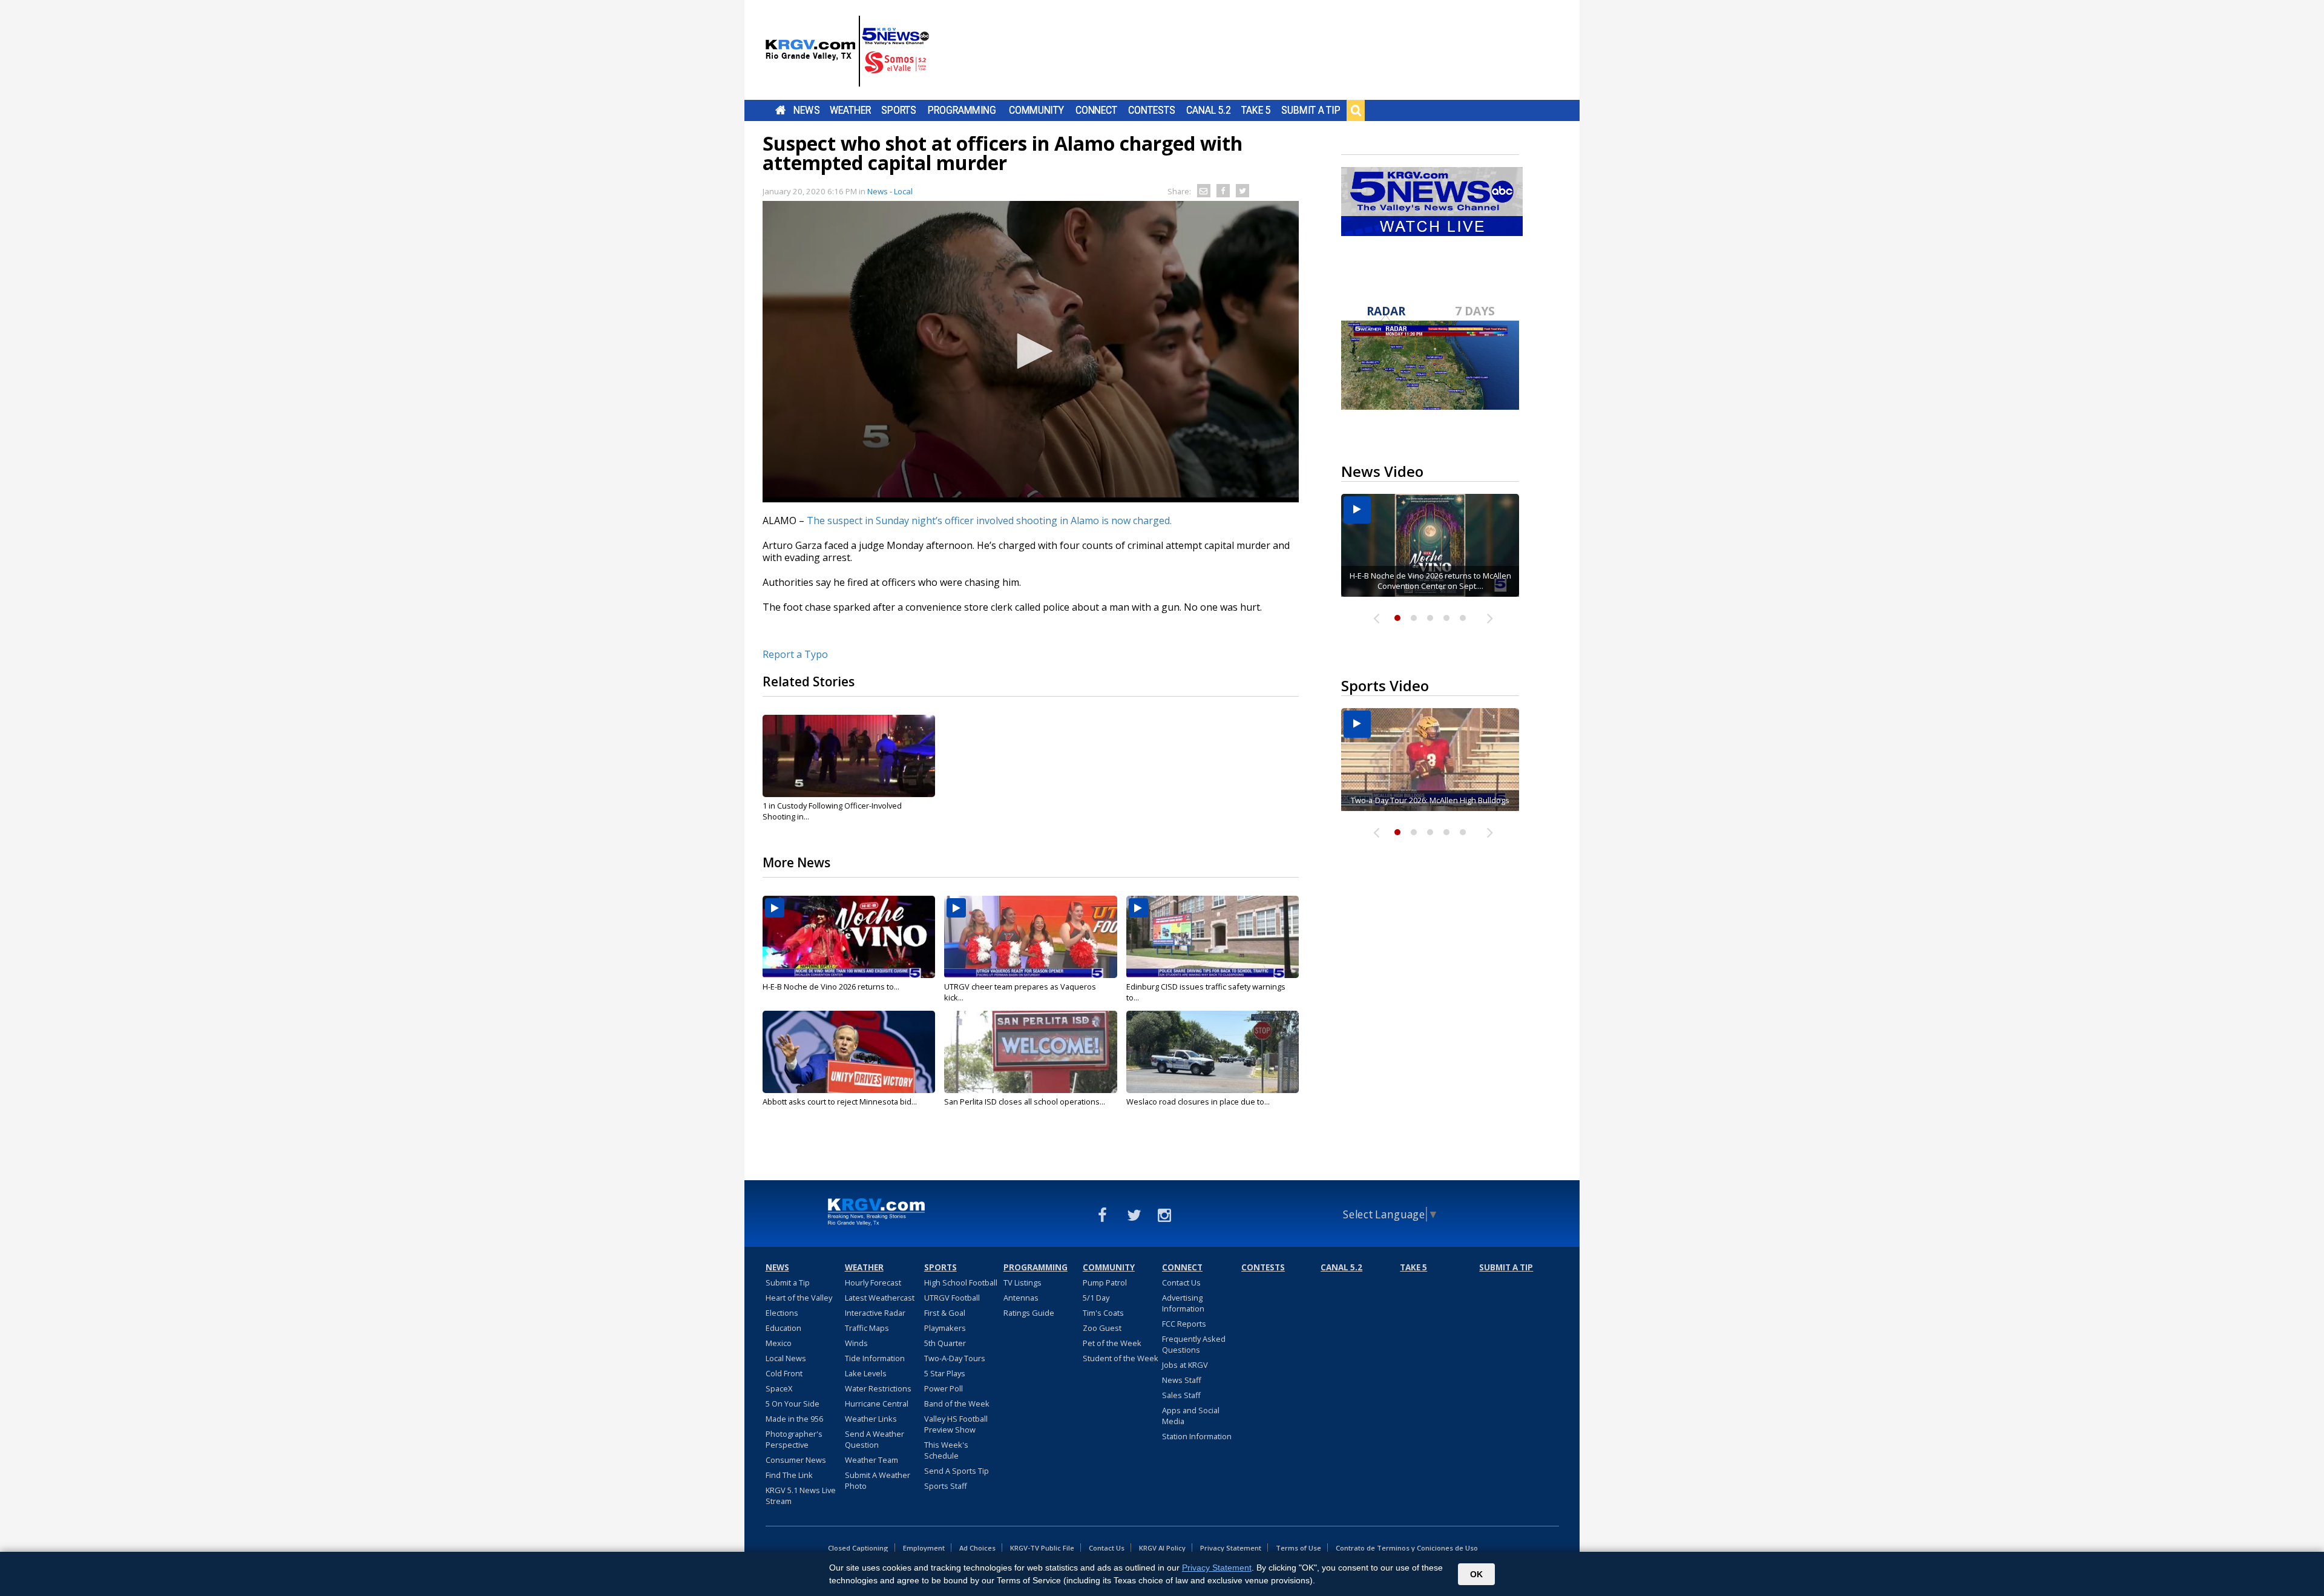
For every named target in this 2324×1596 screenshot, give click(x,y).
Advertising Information (1183, 1303)
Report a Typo (795, 654)
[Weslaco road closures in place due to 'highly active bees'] (1213, 1052)
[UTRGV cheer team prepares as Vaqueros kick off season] (1030, 937)
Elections (782, 1313)
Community (1036, 110)
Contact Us (1181, 1282)
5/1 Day (1096, 1298)
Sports (899, 110)
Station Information (1197, 1436)
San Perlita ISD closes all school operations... (1025, 1102)
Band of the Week (957, 1404)
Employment (924, 1548)
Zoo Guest (1102, 1328)
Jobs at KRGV (1185, 1365)
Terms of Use (1298, 1548)
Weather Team (871, 1460)
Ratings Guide (1029, 1313)
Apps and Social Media (1191, 1416)
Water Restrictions (878, 1388)
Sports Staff (946, 1486)
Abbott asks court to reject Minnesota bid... (840, 1102)
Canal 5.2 (1209, 110)
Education (783, 1328)
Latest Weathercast (880, 1298)
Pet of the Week (1112, 1343)
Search (1356, 110)
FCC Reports (1184, 1324)
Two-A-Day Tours (955, 1358)
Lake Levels (866, 1373)
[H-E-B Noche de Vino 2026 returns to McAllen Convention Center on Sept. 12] (849, 937)
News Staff (1182, 1380)
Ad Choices (977, 1548)
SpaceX (779, 1388)
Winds (856, 1343)
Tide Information (875, 1358)
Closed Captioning (858, 1548)
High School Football (961, 1282)
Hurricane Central (877, 1404)
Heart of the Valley (799, 1298)
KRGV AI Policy (1162, 1548)
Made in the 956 (794, 1419)
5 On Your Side (793, 1404)
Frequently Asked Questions (1194, 1344)
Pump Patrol (1105, 1282)
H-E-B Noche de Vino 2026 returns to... (831, 987)
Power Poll (944, 1388)
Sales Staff (1181, 1395)
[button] (1031, 351)
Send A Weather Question (875, 1439)
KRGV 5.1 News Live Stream (801, 1496)
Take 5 (1256, 110)
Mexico (779, 1343)
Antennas (1021, 1298)
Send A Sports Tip (957, 1471)
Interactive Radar (875, 1313)
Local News (786, 1358)
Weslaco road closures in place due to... (1198, 1102)
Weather (850, 110)
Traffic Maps (867, 1328)
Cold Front (784, 1373)
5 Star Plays (945, 1373)
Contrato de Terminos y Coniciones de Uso (1407, 1548)
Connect (1096, 110)
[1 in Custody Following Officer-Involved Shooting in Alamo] (849, 756)
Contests (1151, 110)
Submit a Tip (1311, 110)
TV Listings (1022, 1282)
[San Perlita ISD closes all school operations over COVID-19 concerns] (1030, 1052)
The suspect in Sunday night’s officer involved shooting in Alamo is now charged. (989, 521)
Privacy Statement (1231, 1548)
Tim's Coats (1103, 1313)
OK (1476, 1574)
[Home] (847, 51)
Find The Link (789, 1475)
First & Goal (945, 1313)
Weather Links (871, 1419)
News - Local (890, 191)
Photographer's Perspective (794, 1439)
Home (780, 110)
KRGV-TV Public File (1042, 1548)
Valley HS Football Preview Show (956, 1424)
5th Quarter (945, 1343)
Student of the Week (1121, 1358)
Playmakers (945, 1328)
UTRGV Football (952, 1298)
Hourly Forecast (873, 1282)
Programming (962, 110)
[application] (1031, 352)
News (806, 110)
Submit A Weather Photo (878, 1480)
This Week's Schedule (946, 1450)
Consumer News (796, 1460)
